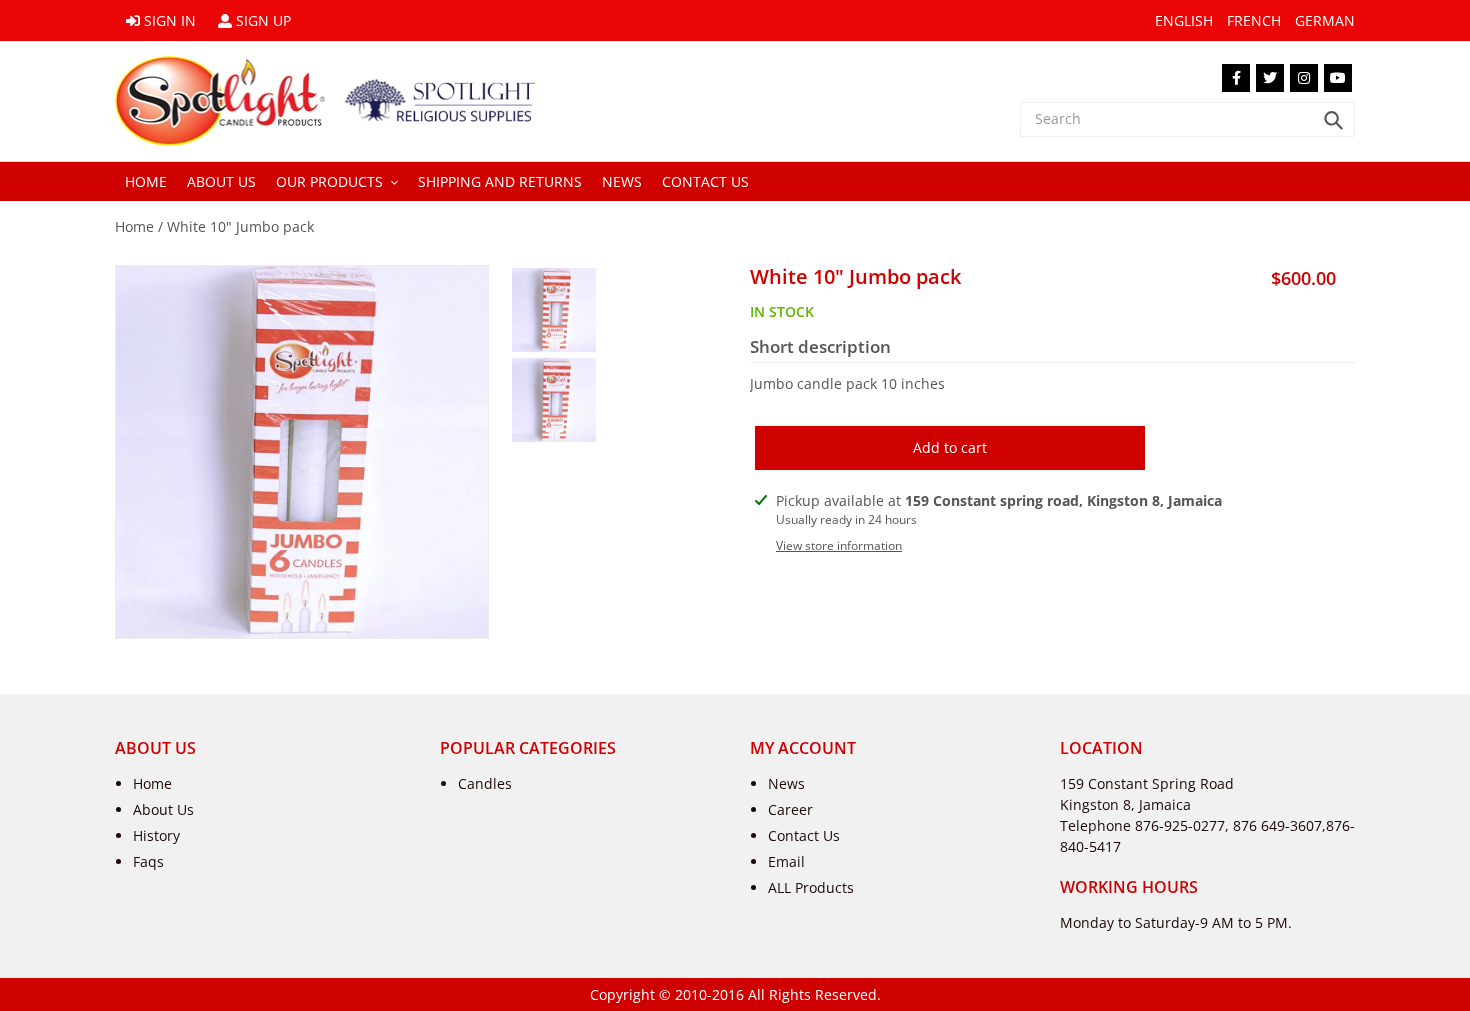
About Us (163, 809)
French (1254, 20)
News (786, 783)
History (156, 835)
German (1325, 20)
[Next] (319, 618)
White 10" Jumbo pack (240, 226)
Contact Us (804, 835)
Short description (820, 347)
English (1184, 20)
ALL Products (811, 887)
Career (790, 809)
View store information (839, 545)
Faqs (148, 861)
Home (134, 226)
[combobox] (1187, 119)
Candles (485, 783)
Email (786, 861)
